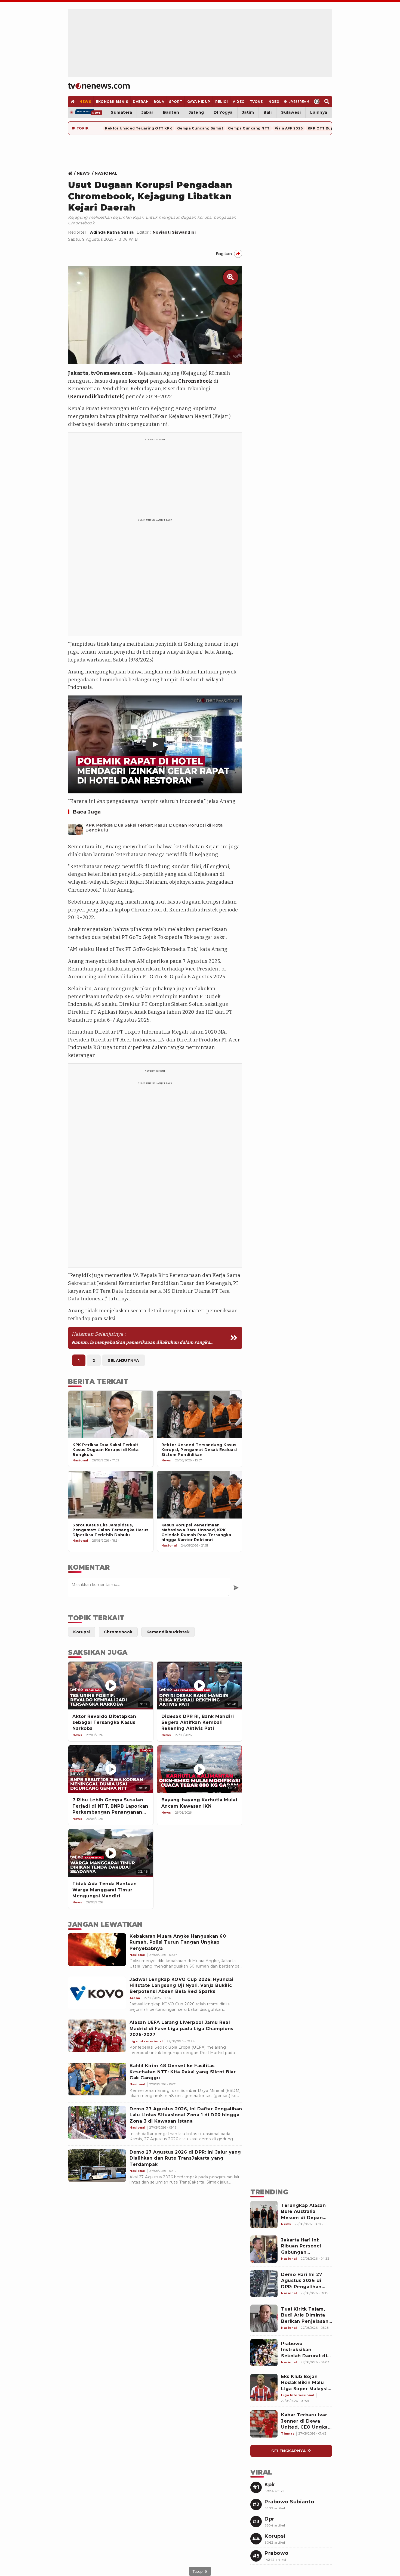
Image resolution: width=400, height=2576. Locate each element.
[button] (155, 744)
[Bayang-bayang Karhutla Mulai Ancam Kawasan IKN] (200, 1769)
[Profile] (317, 101)
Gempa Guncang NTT (249, 128)
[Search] (327, 101)
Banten (171, 112)
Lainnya (319, 112)
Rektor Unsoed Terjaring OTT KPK (139, 128)
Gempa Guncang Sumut (200, 128)
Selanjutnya (124, 1360)
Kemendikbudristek (97, 397)
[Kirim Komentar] (236, 1588)
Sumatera (121, 112)
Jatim (248, 112)
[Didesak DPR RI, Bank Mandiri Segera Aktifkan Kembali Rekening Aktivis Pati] (200, 1685)
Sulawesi (291, 112)
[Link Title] (72, 173)
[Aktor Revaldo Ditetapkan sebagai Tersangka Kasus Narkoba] (111, 1685)
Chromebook (195, 381)
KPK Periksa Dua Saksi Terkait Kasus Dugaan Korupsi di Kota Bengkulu (154, 828)
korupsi (139, 381)
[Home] (99, 86)
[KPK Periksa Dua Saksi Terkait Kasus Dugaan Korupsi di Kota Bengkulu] (76, 828)
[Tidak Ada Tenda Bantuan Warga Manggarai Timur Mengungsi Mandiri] (111, 1853)
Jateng (196, 112)
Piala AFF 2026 (289, 128)
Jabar (147, 112)
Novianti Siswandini (174, 232)
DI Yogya (223, 112)
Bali (267, 112)
